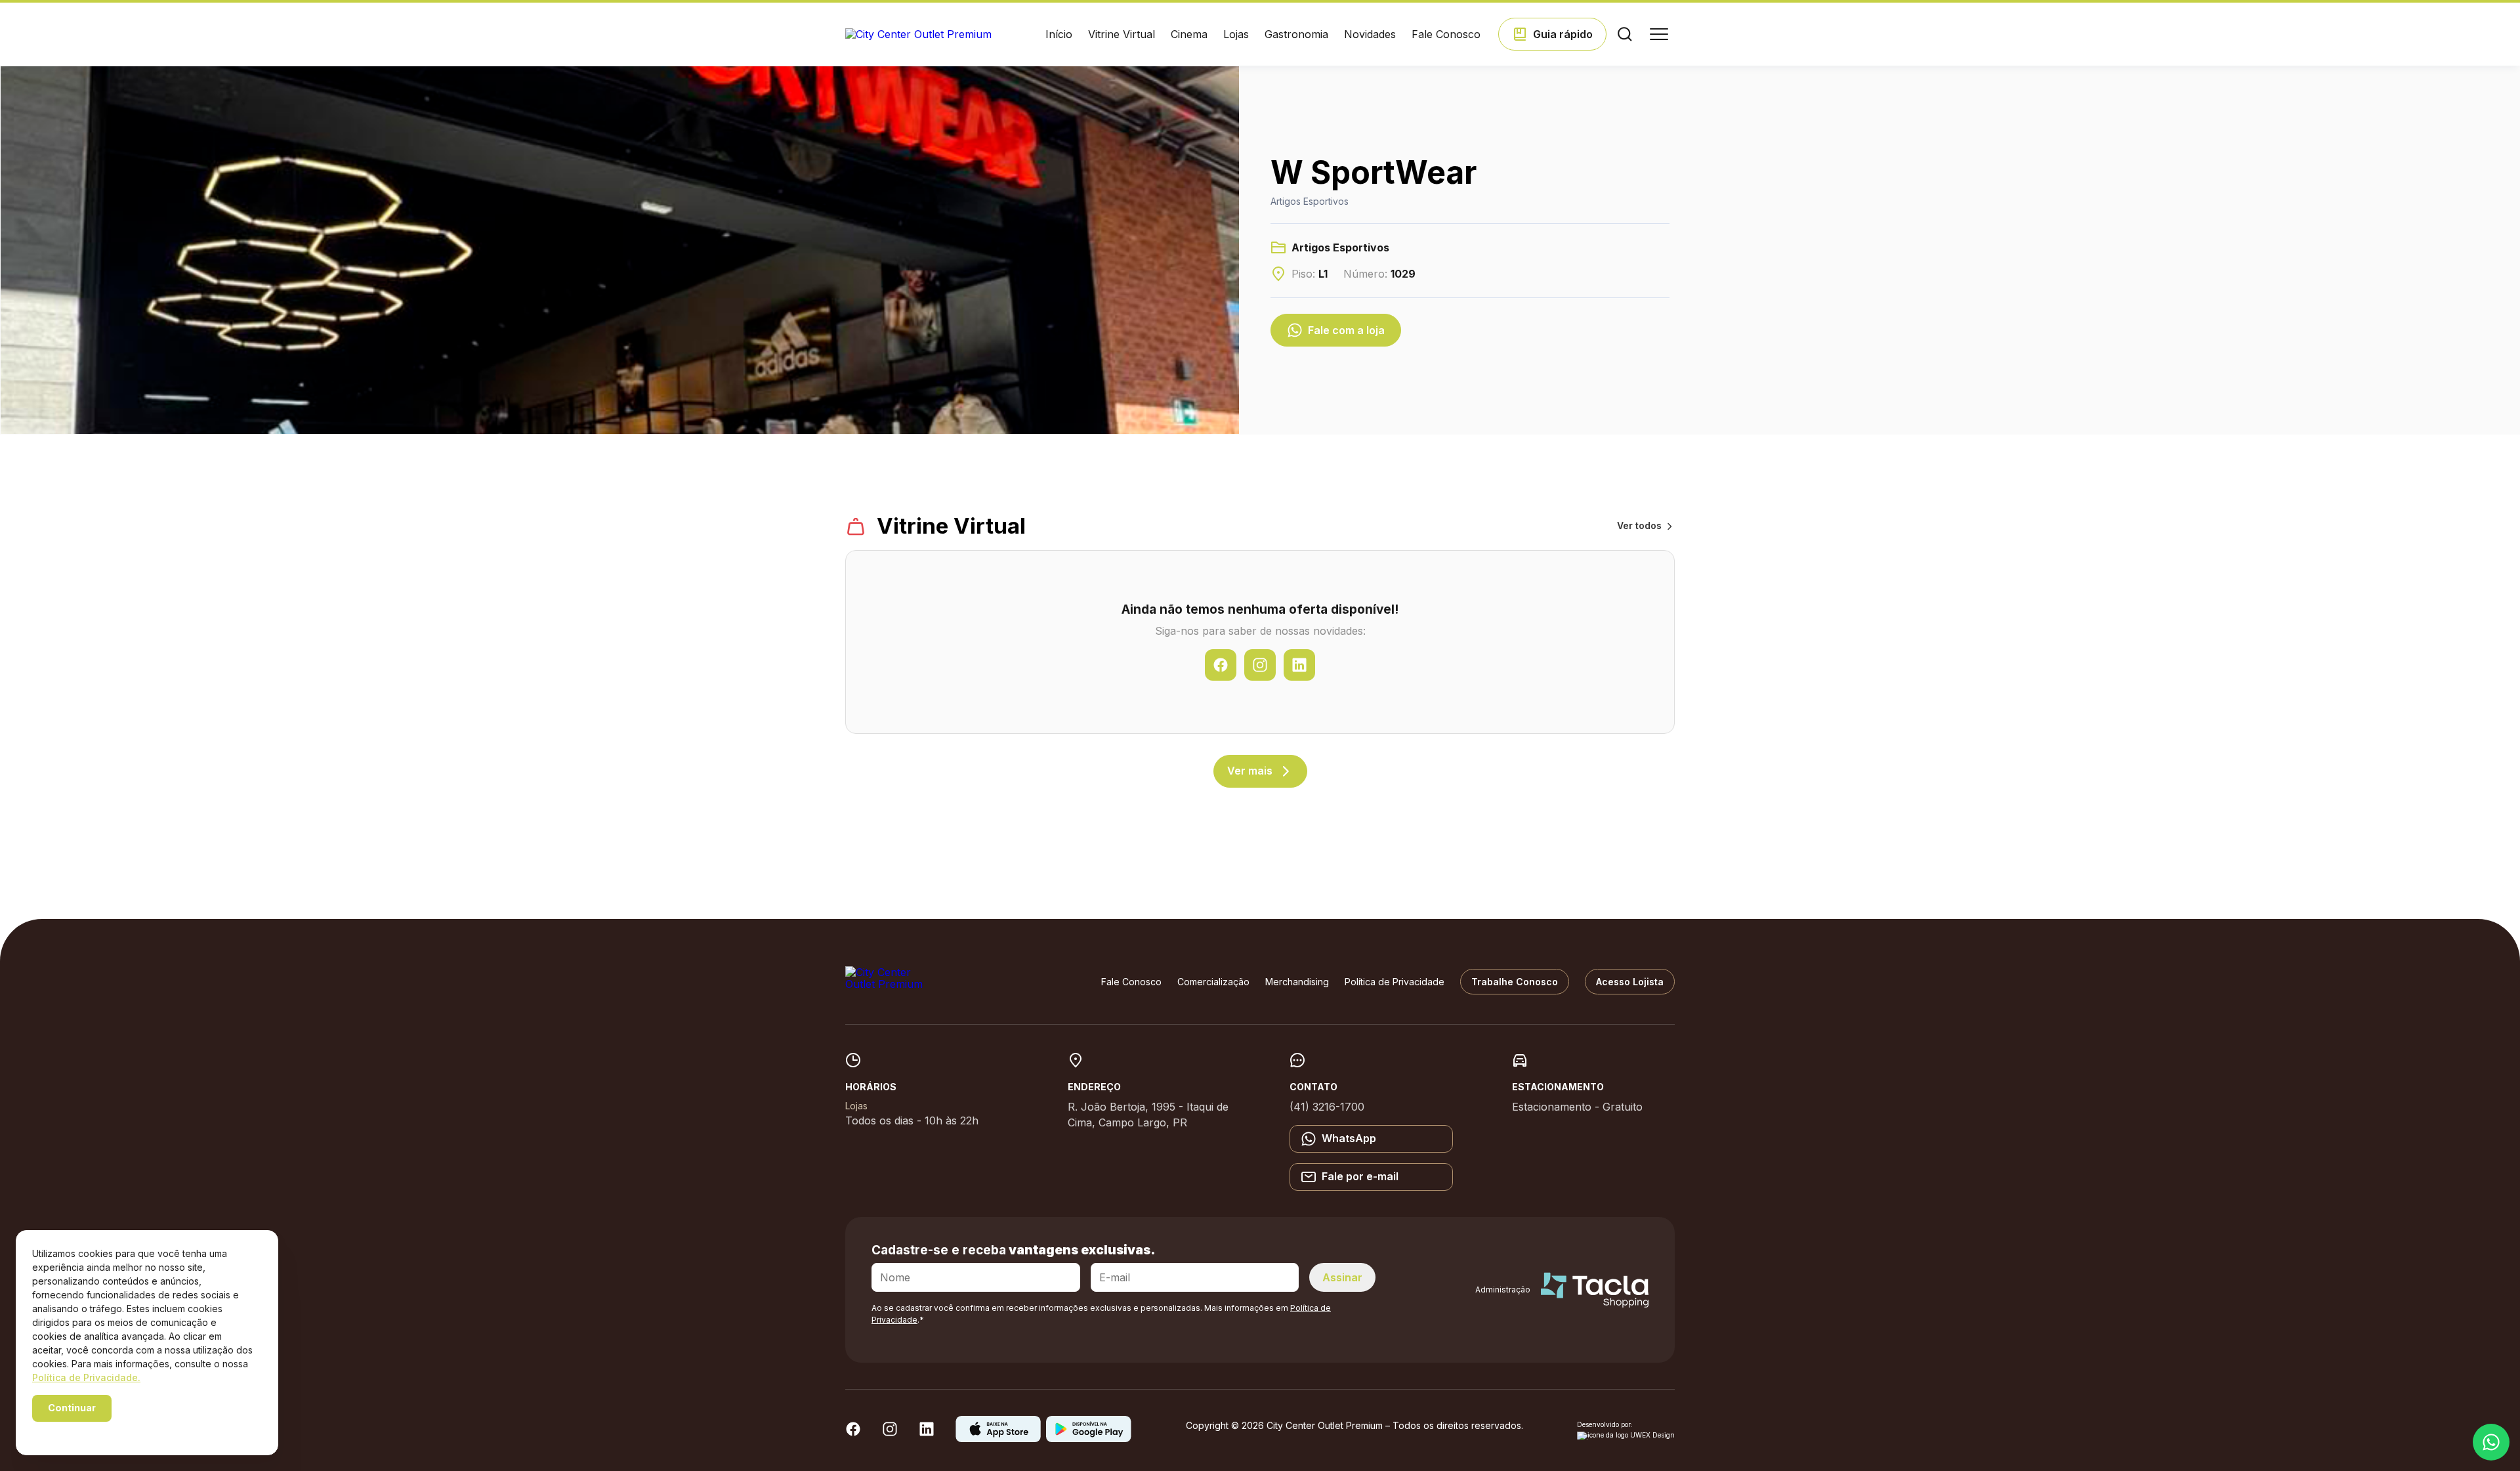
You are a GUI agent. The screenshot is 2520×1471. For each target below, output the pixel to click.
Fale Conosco (1446, 34)
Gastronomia (1296, 34)
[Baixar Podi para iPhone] (998, 1438)
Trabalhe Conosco (1515, 982)
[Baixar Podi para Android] (1089, 1438)
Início (1059, 34)
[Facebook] (853, 1433)
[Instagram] (890, 1433)
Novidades (1370, 34)
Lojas (1236, 34)
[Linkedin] (927, 1433)
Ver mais (1250, 771)
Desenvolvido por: (1605, 1425)
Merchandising (1297, 982)
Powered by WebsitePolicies (88, 1431)
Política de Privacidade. (86, 1377)
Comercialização (1213, 982)
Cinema (1189, 34)
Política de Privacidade (1395, 982)
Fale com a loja (1346, 330)
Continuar (72, 1408)
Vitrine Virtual (1122, 34)
